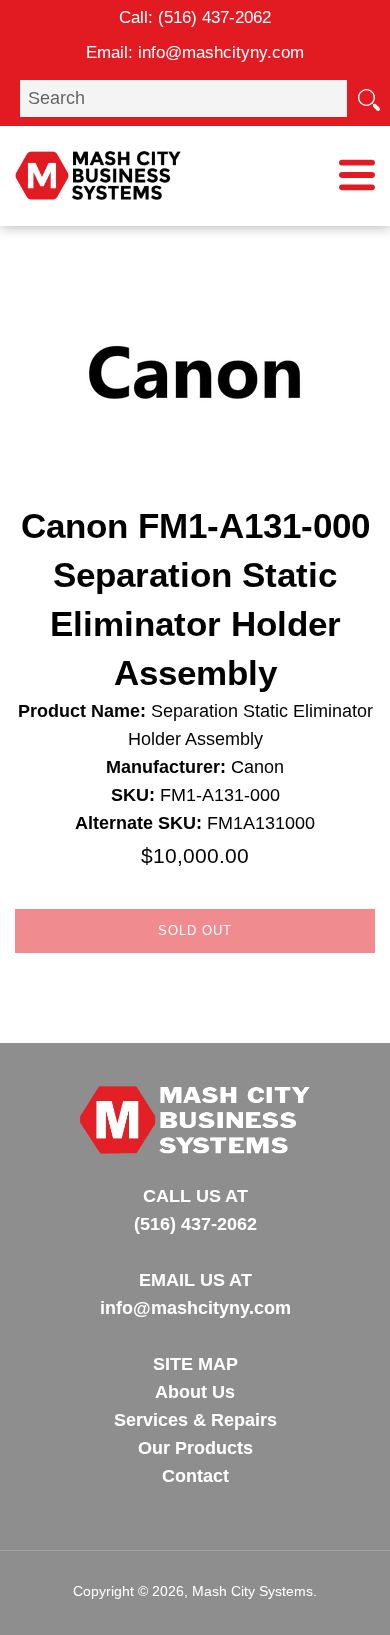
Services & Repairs (195, 1420)
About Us (195, 1392)
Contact (195, 1476)
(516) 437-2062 (214, 17)
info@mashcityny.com (221, 52)
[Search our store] (368, 98)
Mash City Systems (252, 1591)
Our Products (195, 1448)
